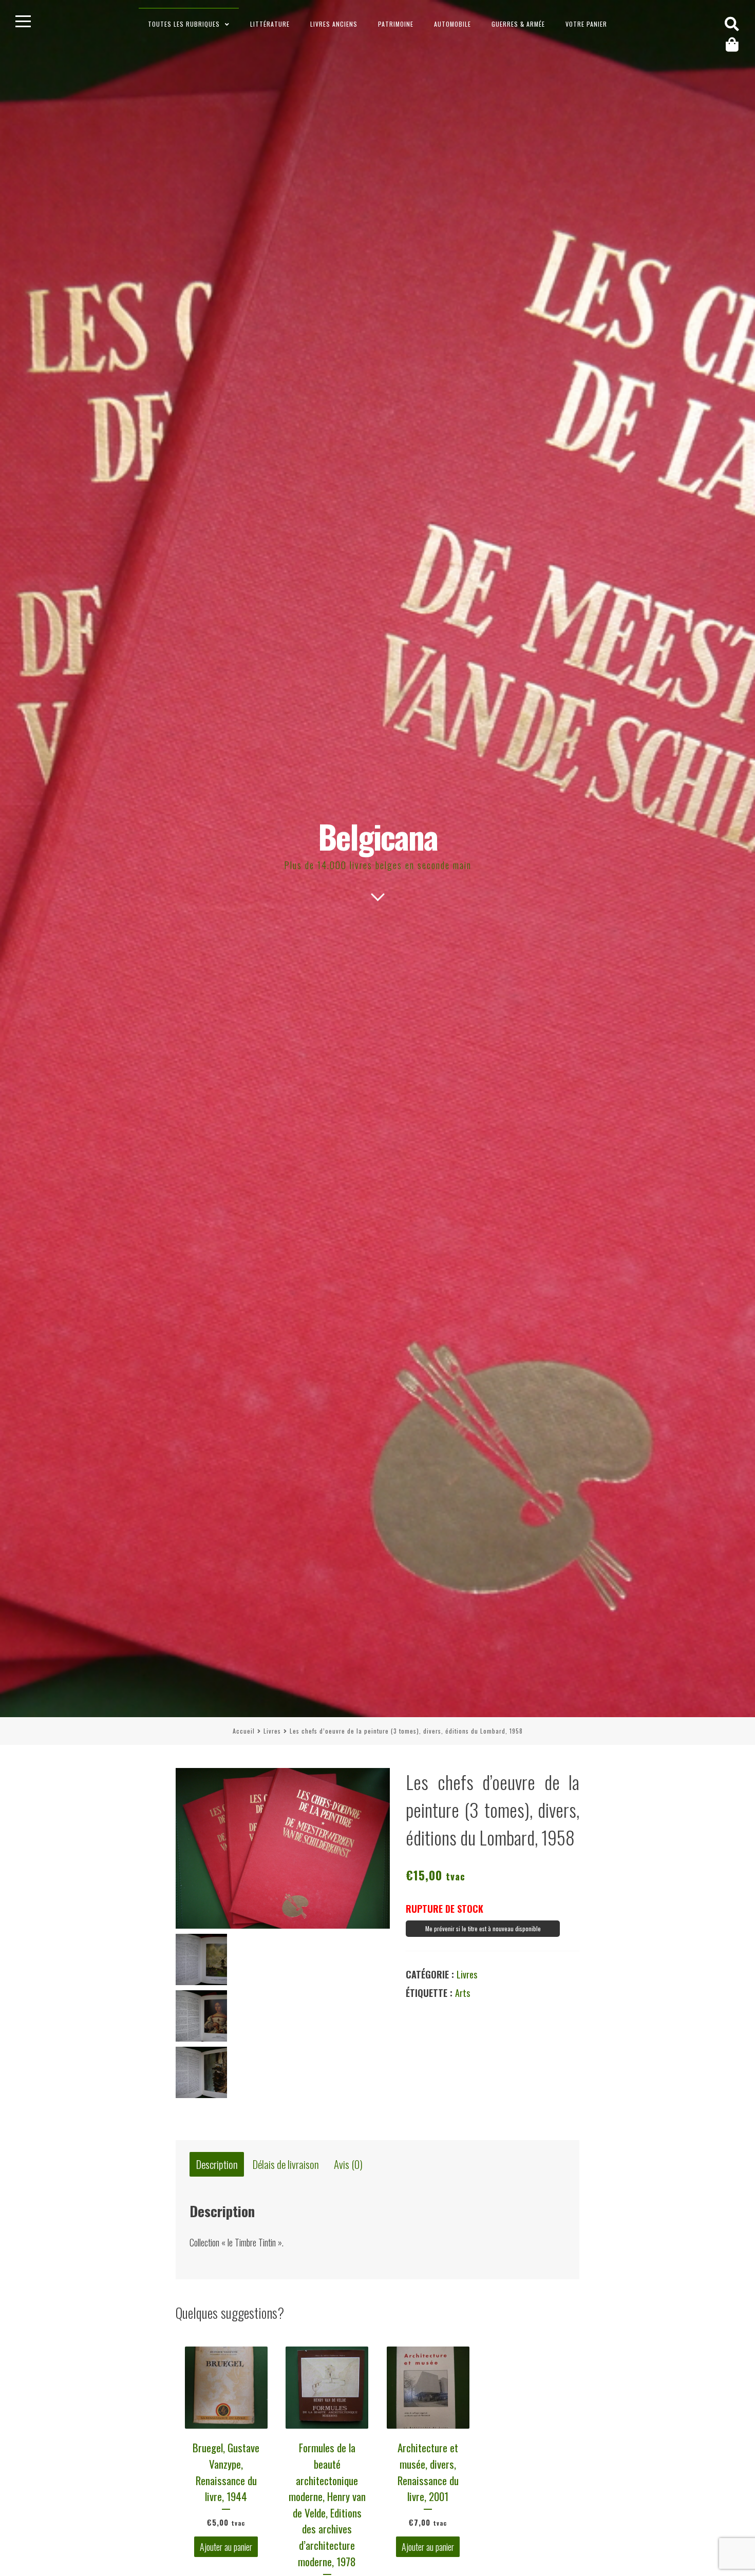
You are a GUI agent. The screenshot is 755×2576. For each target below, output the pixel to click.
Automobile (452, 24)
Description (217, 2165)
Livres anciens (334, 24)
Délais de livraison (286, 2165)
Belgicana (378, 836)
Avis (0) (348, 2165)
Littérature (270, 24)
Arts (463, 1993)
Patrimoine (396, 24)
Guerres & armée (518, 24)
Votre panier (586, 24)
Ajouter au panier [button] (226, 2547)
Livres (272, 1731)
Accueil (244, 1731)
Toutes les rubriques (184, 24)
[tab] (217, 2165)
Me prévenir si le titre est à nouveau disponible (483, 1928)
